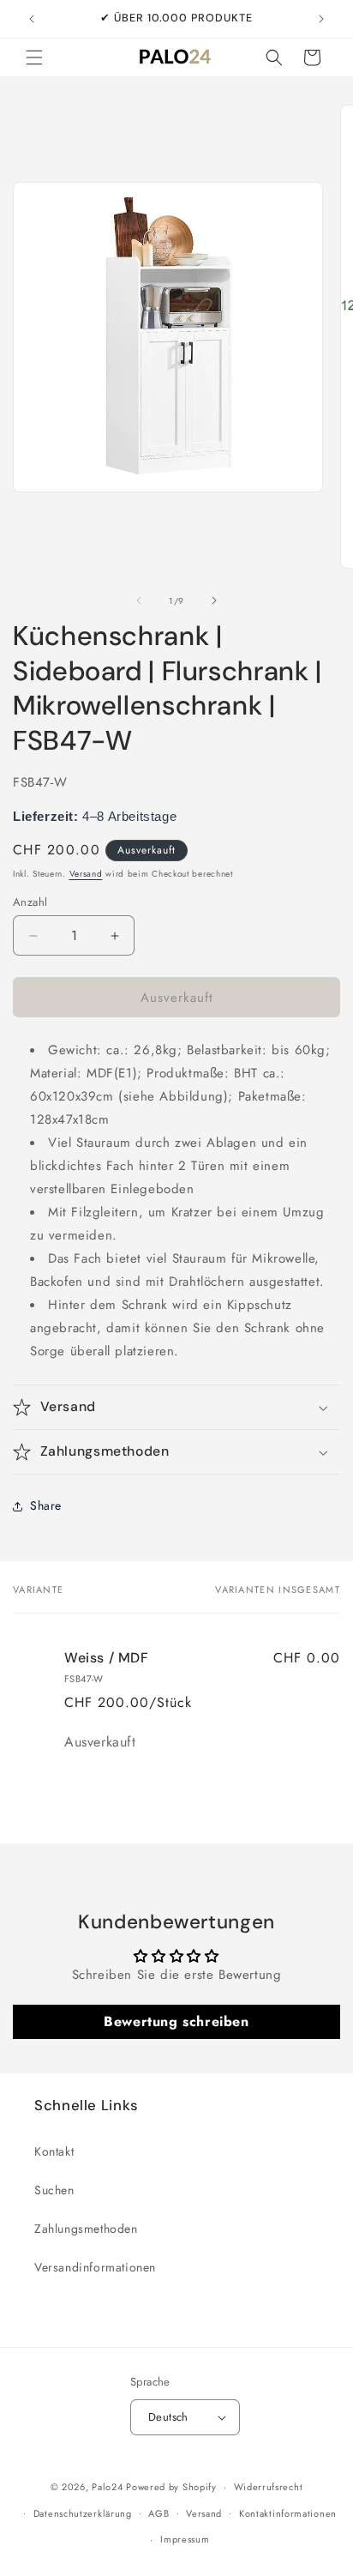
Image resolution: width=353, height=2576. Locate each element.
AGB (159, 2513)
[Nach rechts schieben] (214, 600)
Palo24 (107, 2487)
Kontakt (54, 2151)
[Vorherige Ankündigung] (32, 19)
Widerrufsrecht (269, 2487)
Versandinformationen (95, 2267)
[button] (34, 57)
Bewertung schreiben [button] (176, 2021)
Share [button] (46, 1505)
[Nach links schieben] (139, 600)
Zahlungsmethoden (86, 2229)
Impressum (185, 2539)
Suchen (54, 2190)
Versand (86, 874)
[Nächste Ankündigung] (321, 19)
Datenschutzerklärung (83, 2513)
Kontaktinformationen (288, 2513)
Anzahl (30, 902)
